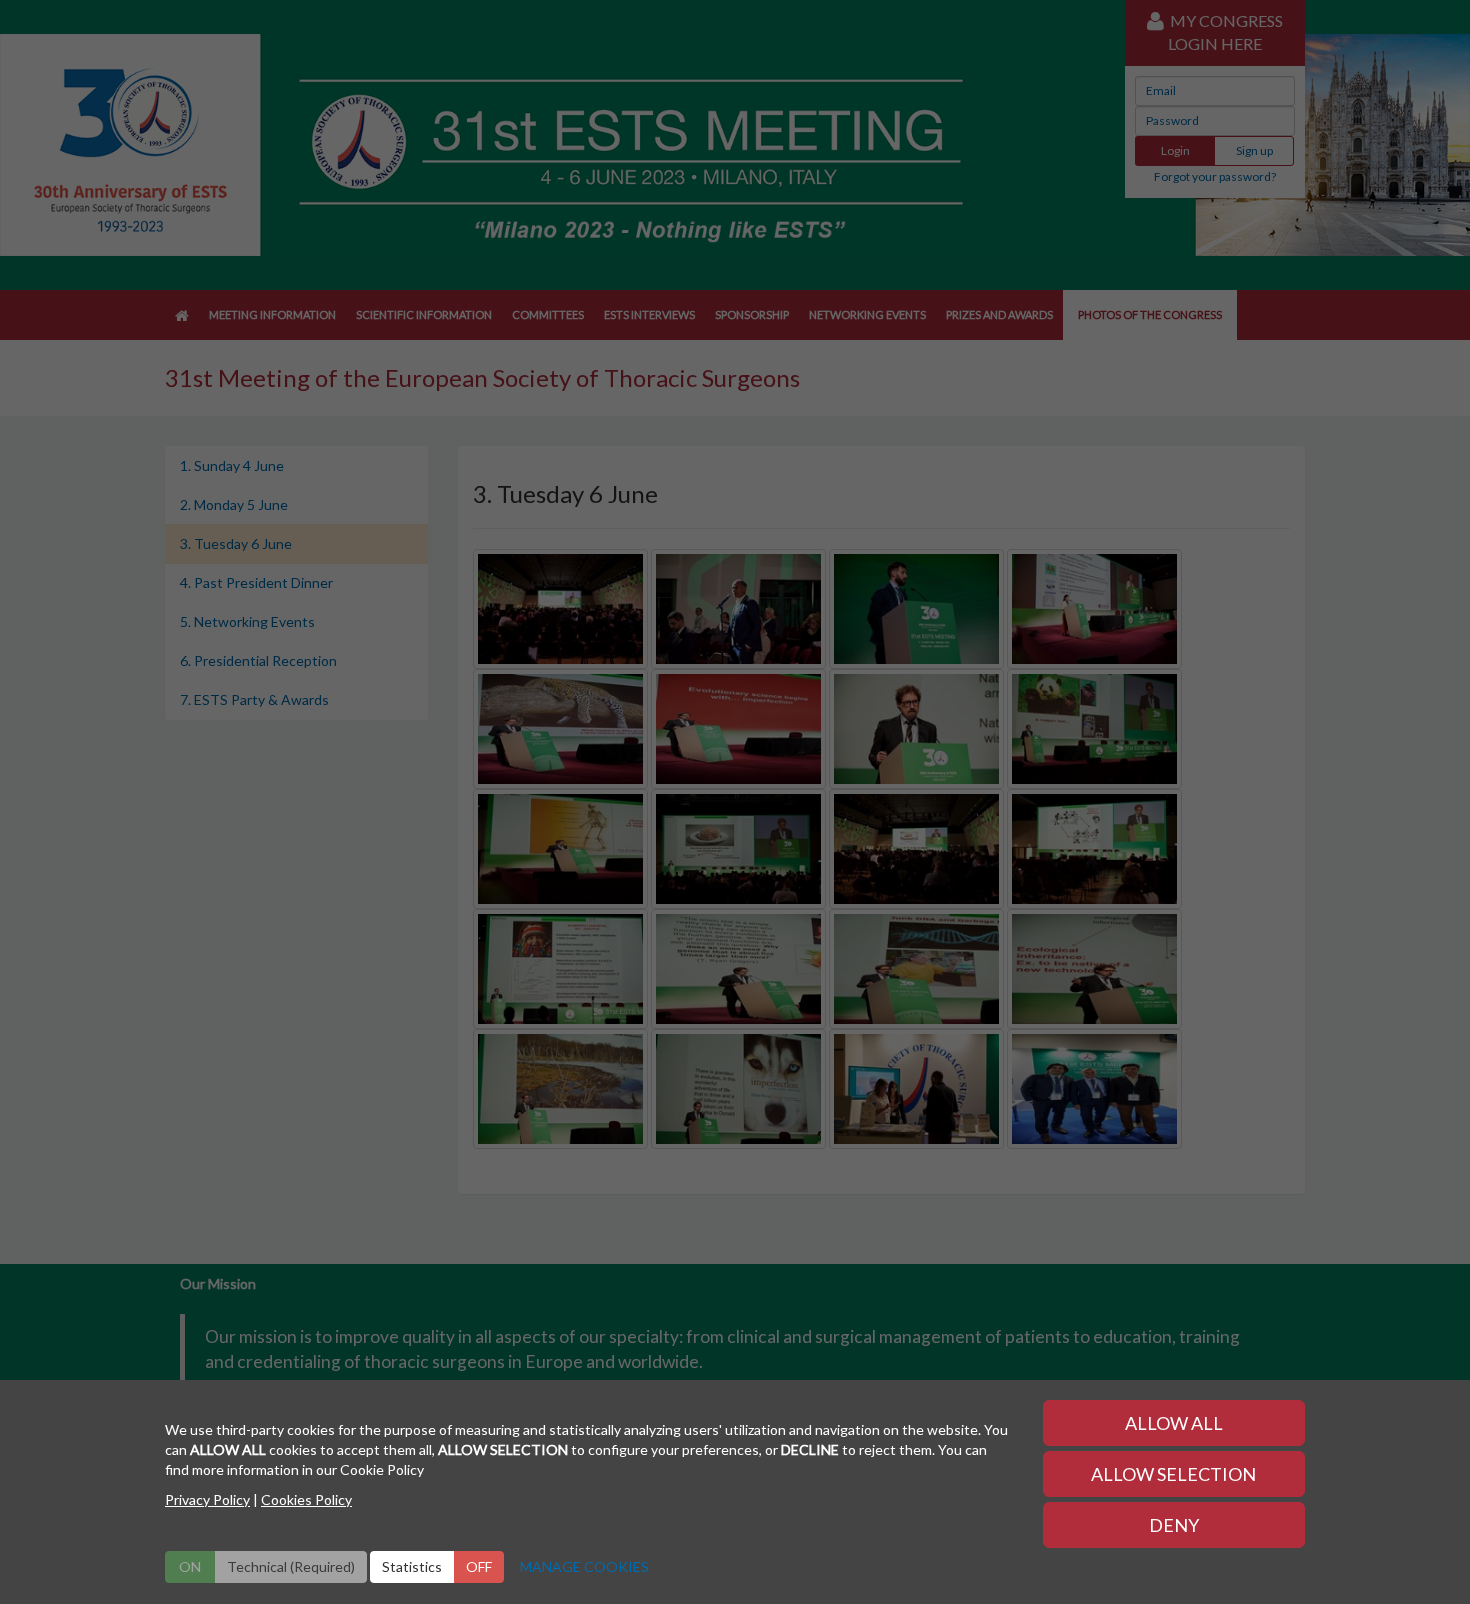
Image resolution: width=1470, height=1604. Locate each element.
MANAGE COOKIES (584, 1566)
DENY (1174, 1525)
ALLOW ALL (1174, 1423)
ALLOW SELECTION (1173, 1474)
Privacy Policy (207, 1499)
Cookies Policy (306, 1499)
